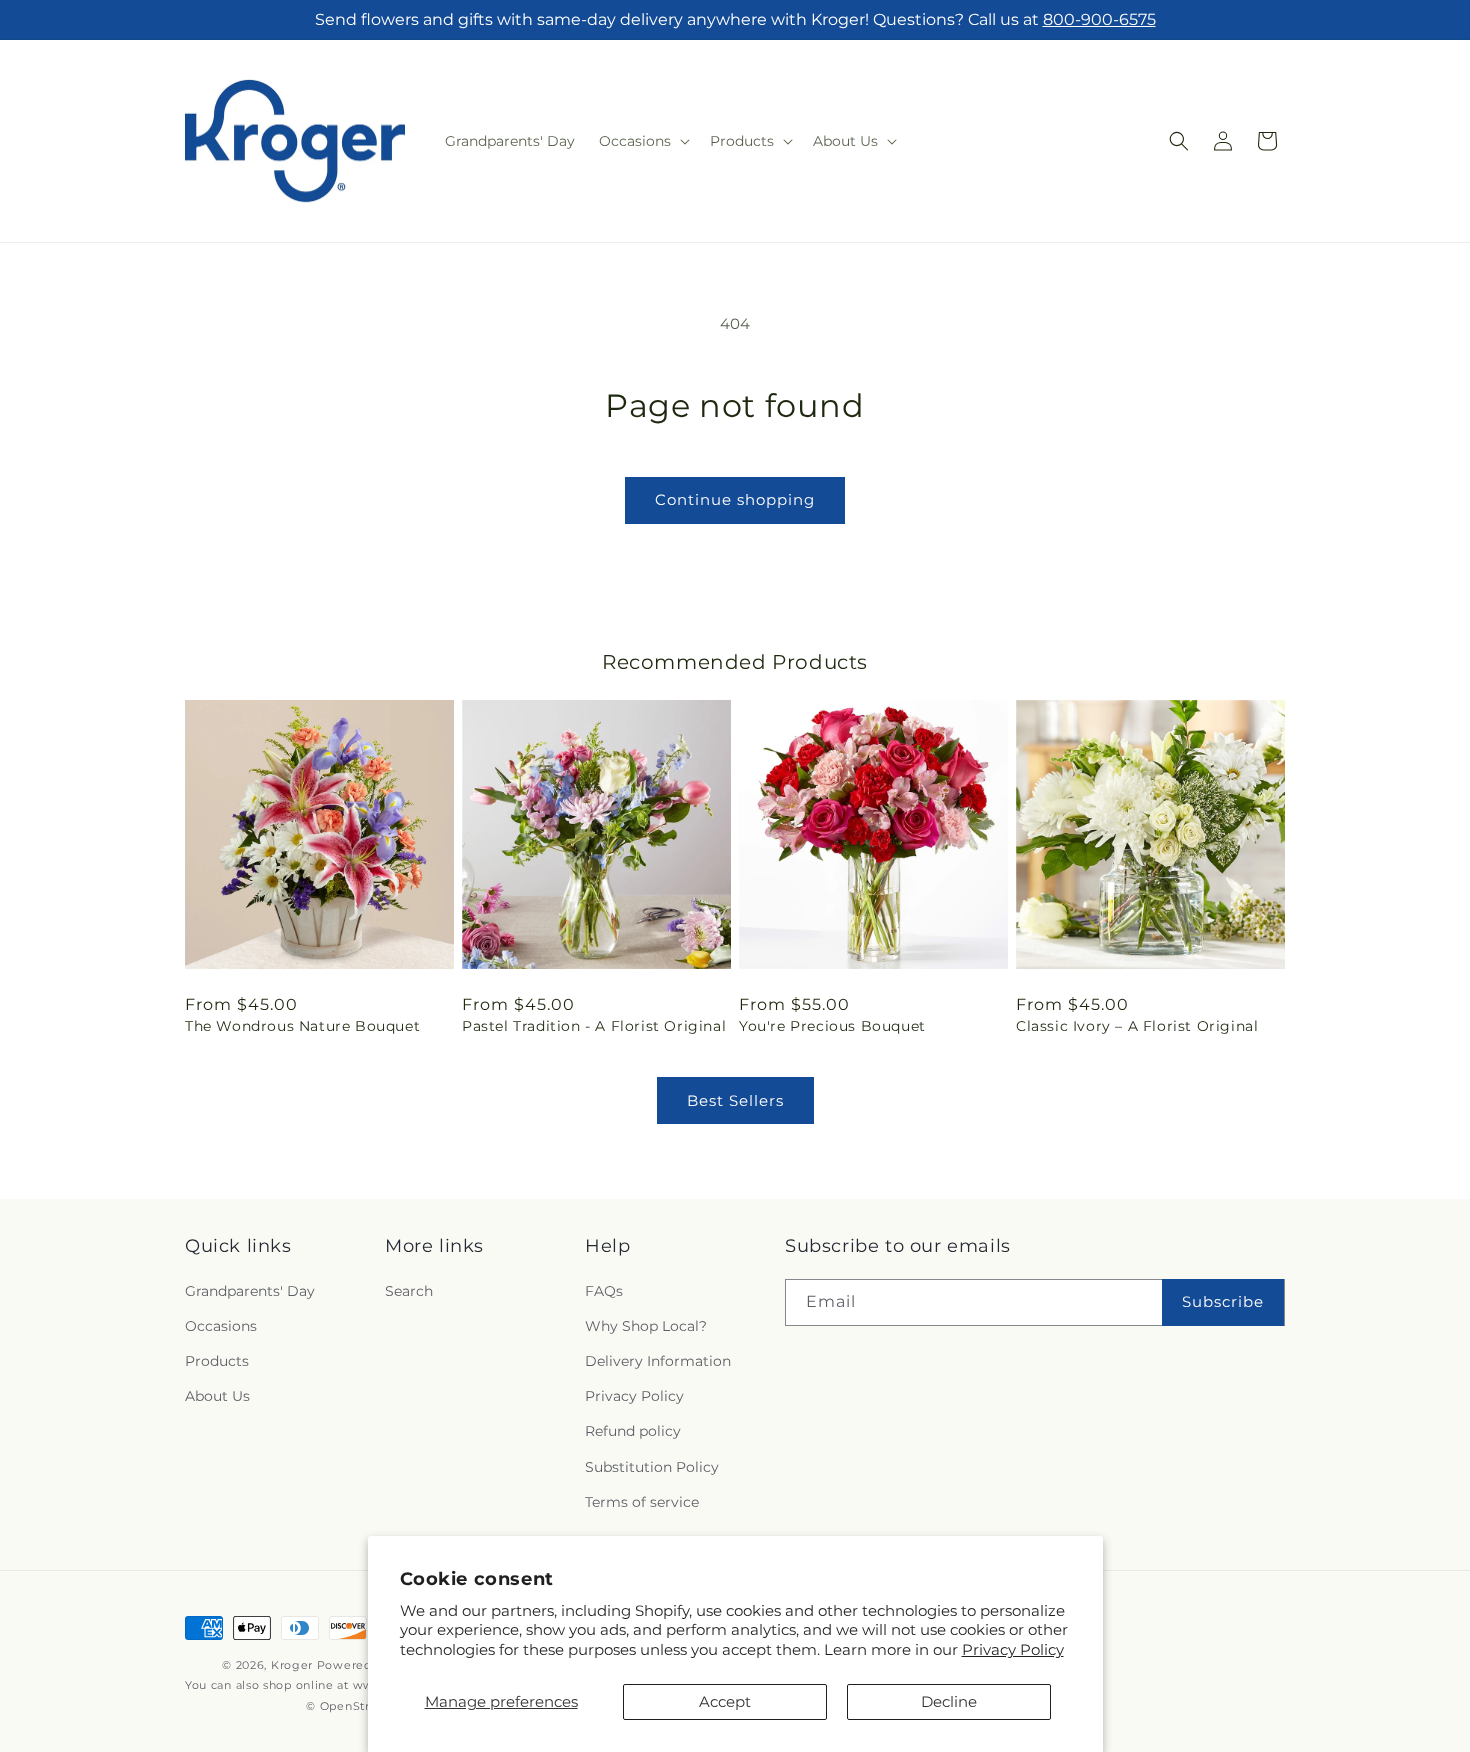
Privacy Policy (1013, 1649)
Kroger (292, 1665)
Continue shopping (735, 499)
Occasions (221, 1326)
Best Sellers (735, 1100)
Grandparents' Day (250, 1291)
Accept (725, 1701)
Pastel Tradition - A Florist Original (594, 1026)
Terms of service (642, 1502)
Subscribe (1223, 1301)
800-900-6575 (1099, 19)
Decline (949, 1701)
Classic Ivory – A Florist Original (1137, 1026)
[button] (642, 141)
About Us (217, 1396)
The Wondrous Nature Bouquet (302, 1026)
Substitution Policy (652, 1467)
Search (409, 1291)
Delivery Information (658, 1361)
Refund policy (633, 1431)
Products (217, 1361)
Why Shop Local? (646, 1326)
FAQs (604, 1291)
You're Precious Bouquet (832, 1026)
